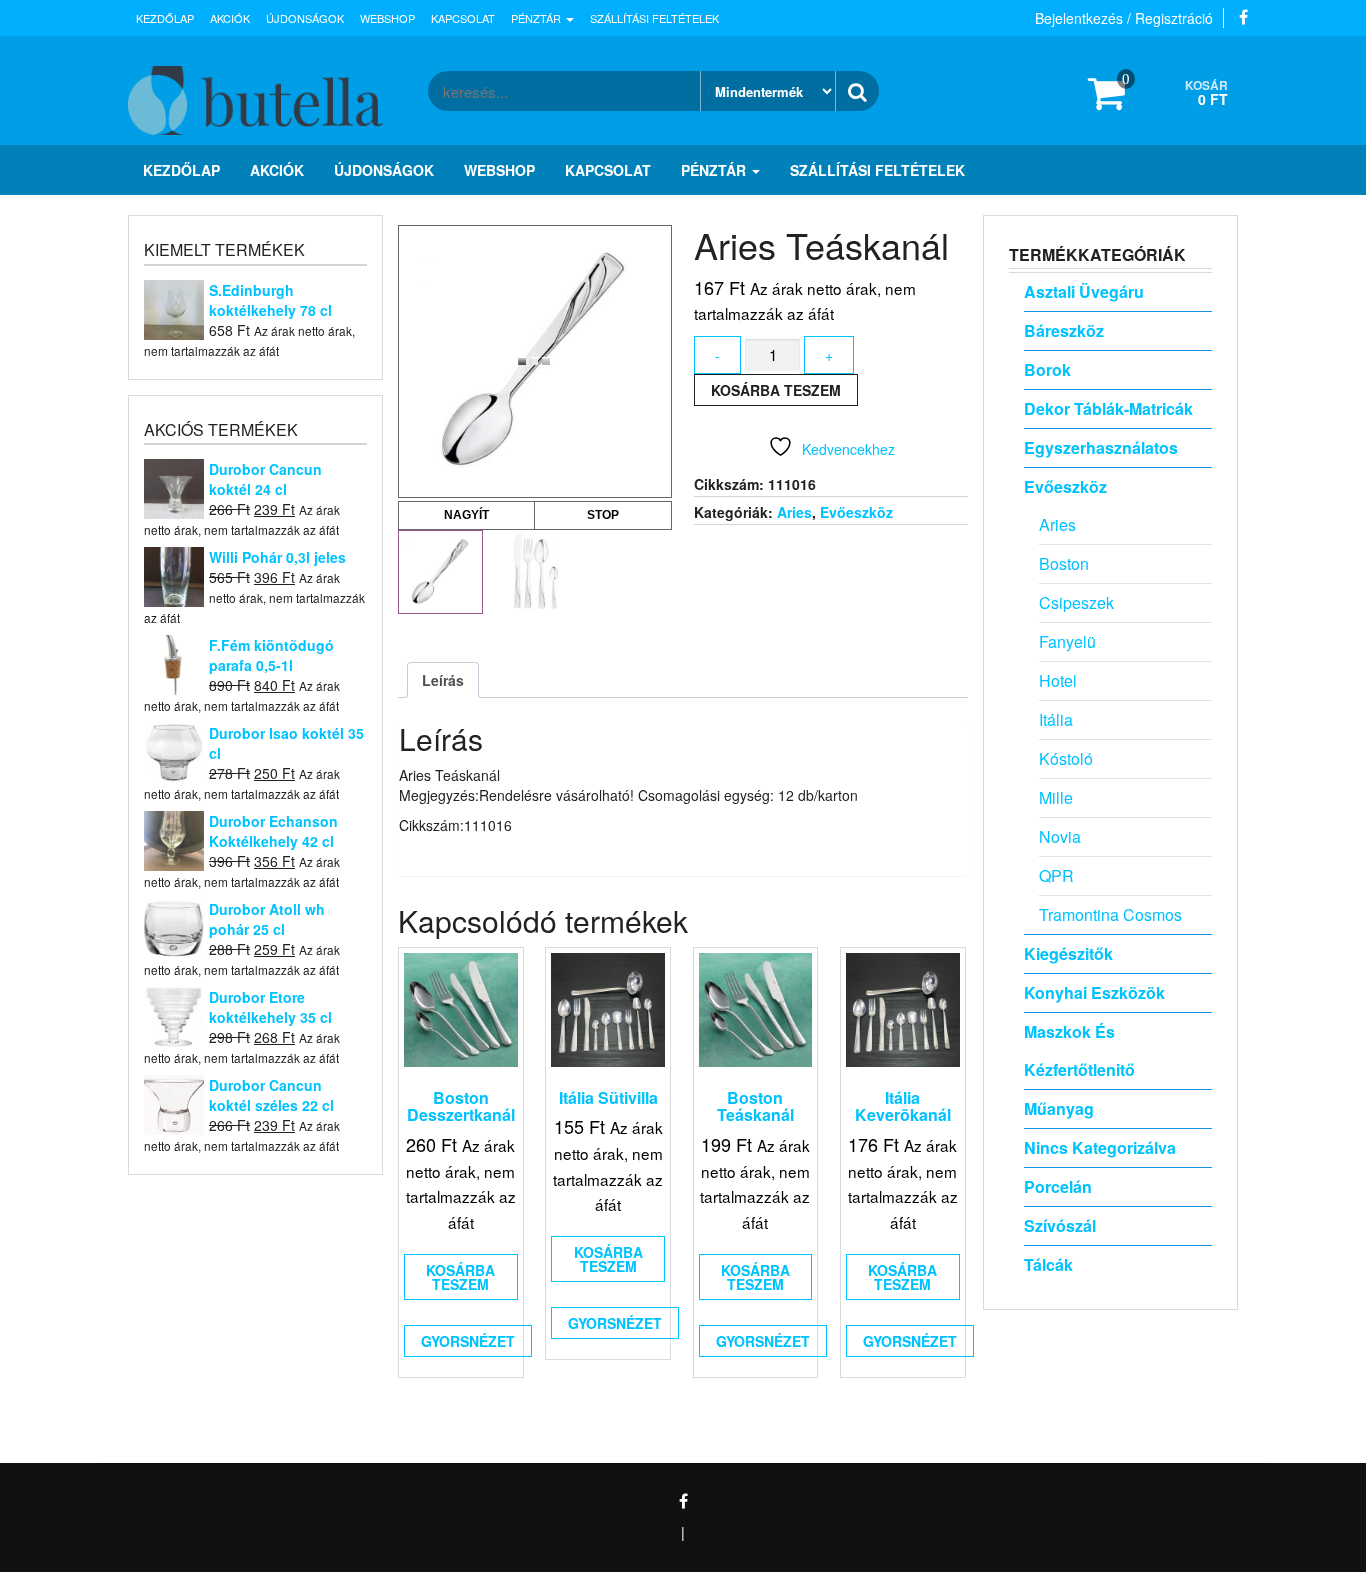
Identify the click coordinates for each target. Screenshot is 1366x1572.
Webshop (387, 18)
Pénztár (537, 18)
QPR (1056, 875)
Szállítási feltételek (654, 18)
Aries (794, 512)
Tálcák (1048, 1264)
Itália (1056, 719)
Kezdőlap (165, 18)
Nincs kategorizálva (1100, 1147)
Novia (1060, 836)
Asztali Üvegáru (1084, 291)
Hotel (1058, 680)
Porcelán (1058, 1186)
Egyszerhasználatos (1101, 447)
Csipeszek (1076, 602)
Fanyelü (1067, 641)
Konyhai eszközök (1094, 992)
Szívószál (1060, 1225)
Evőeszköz (856, 512)
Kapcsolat (463, 18)
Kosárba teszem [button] (460, 1277)
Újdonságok (305, 18)
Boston (1064, 563)
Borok (1047, 369)
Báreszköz (1064, 330)
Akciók (230, 18)
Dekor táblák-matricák (1108, 408)
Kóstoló (1066, 758)
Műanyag (1059, 1108)
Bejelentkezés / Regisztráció (1124, 18)
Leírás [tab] (443, 680)
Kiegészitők (1068, 953)
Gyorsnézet (468, 1341)
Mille (1056, 797)
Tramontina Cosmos (1110, 914)
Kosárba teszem (776, 390)
